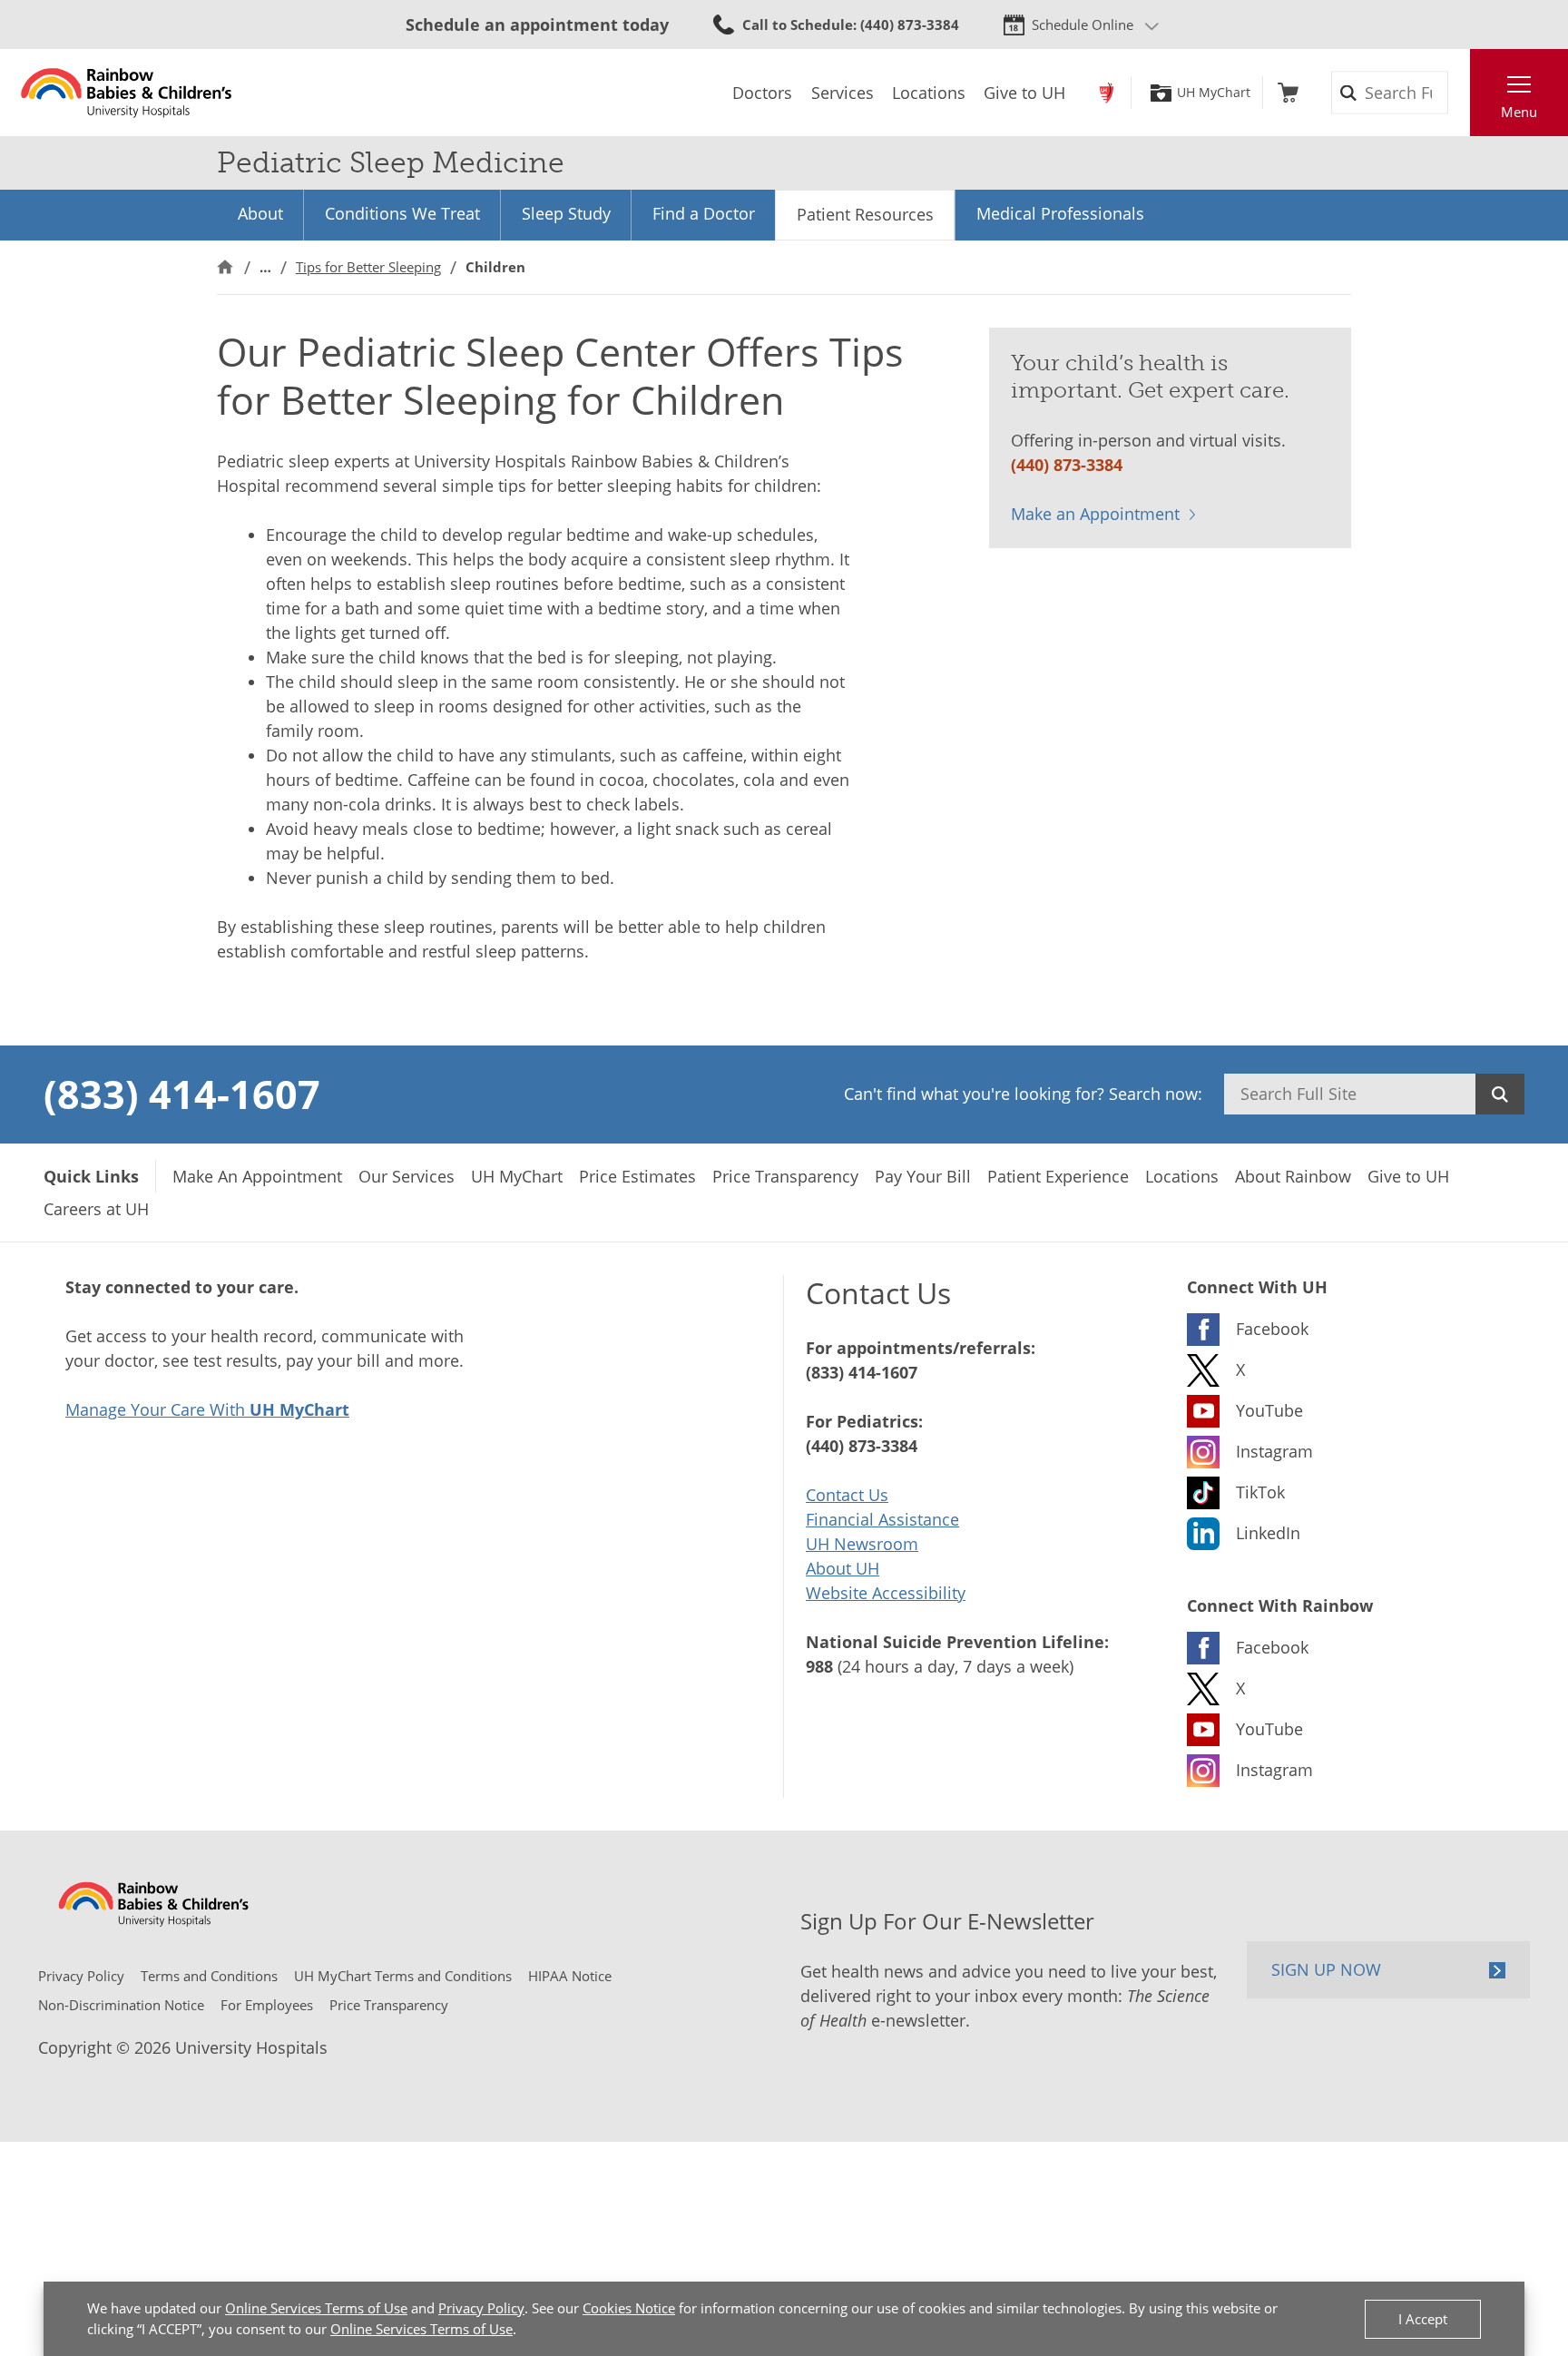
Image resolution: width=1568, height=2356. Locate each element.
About (260, 213)
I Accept (1423, 2319)
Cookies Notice (629, 2308)
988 (819, 1666)
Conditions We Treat (402, 213)
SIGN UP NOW (1326, 1969)
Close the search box (1460, 93)
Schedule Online (1083, 25)
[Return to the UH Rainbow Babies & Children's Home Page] (127, 93)
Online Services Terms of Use (316, 2308)
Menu (1519, 112)
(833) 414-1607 (182, 1094)
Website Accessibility (886, 1593)
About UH (843, 1568)
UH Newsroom (862, 1544)
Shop (1288, 93)
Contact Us (847, 1495)
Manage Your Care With (207, 1409)
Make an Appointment (1095, 514)
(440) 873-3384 (1067, 465)
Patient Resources (865, 214)
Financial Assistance (882, 1519)
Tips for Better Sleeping (368, 267)
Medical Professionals (1060, 213)
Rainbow (1107, 93)
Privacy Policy (481, 2308)
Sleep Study (566, 213)
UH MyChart (1214, 93)
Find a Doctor (704, 213)
